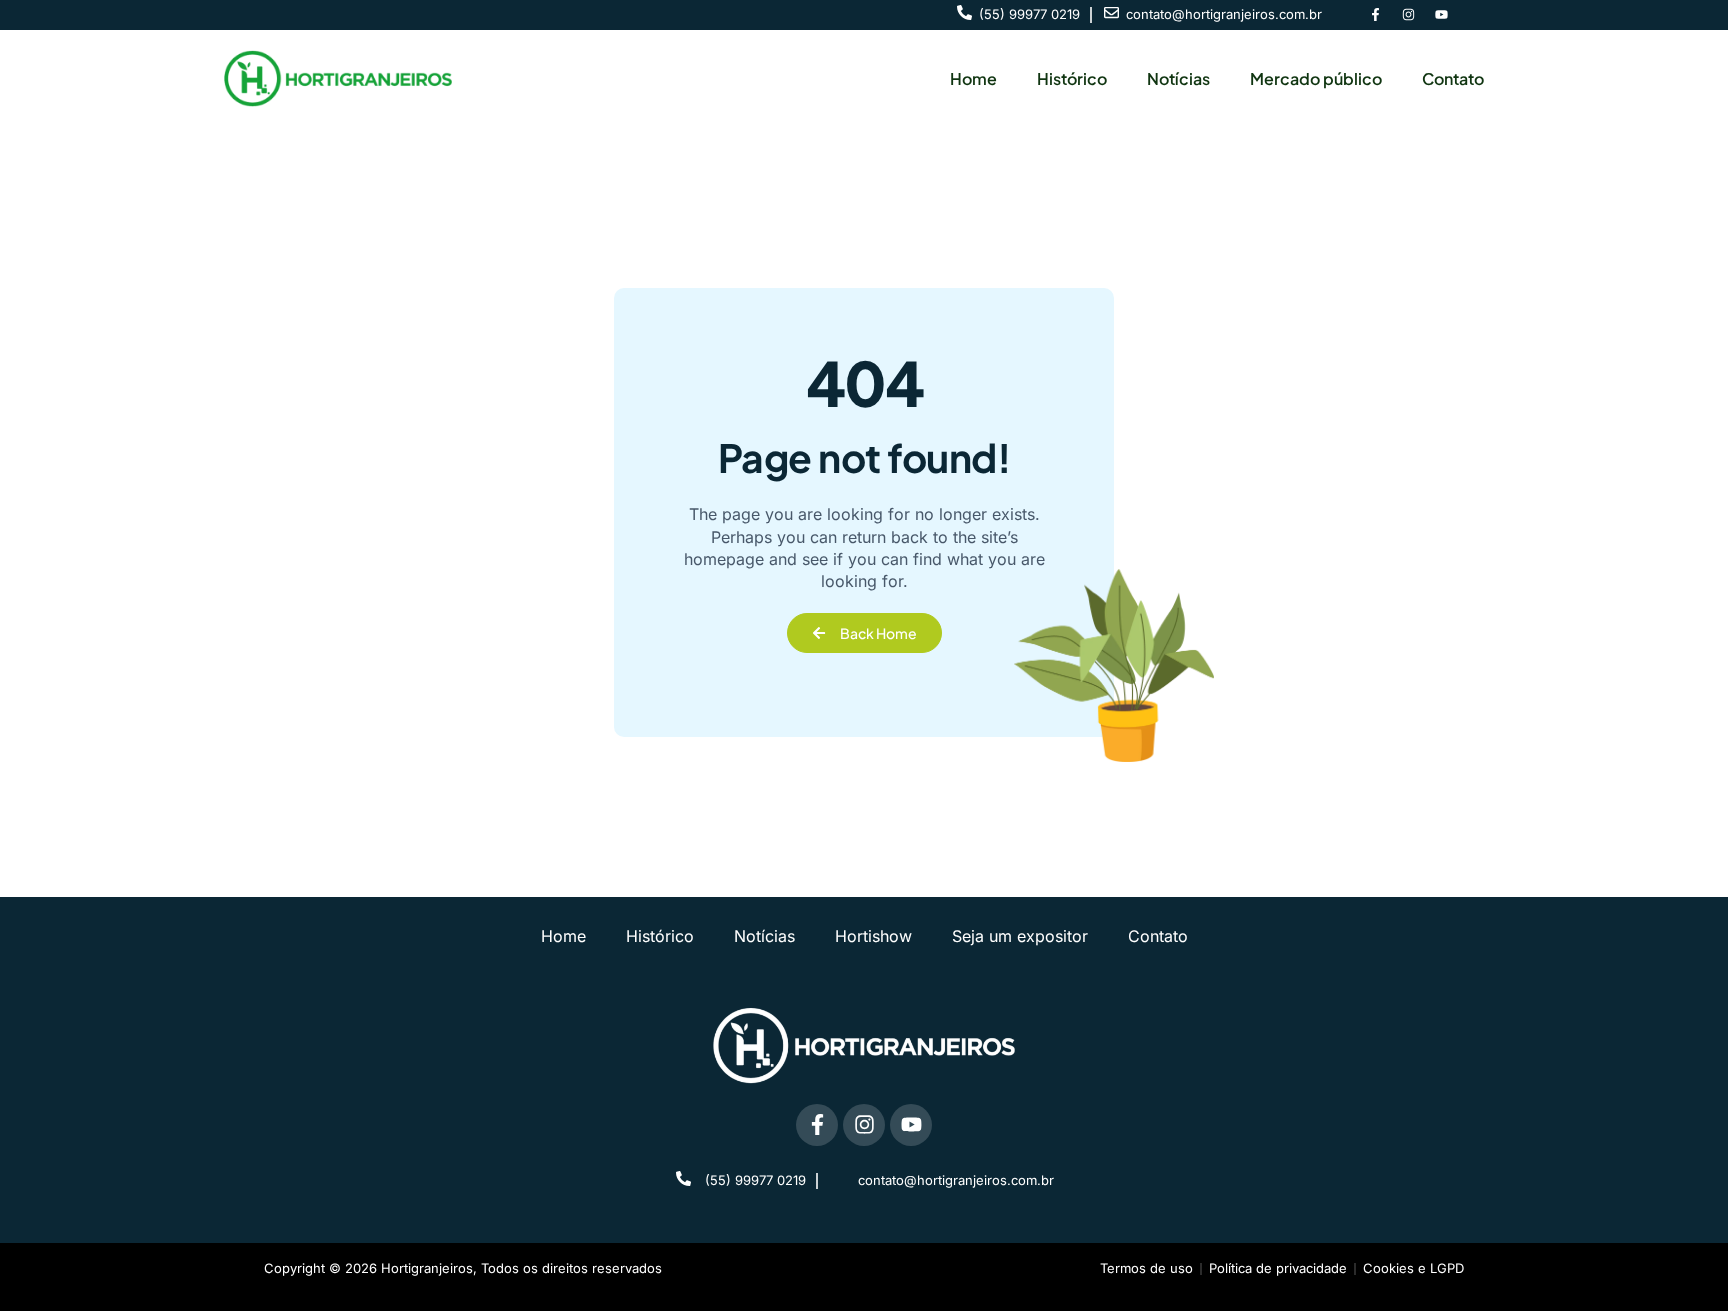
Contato (1453, 78)
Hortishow (873, 936)
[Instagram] (1408, 15)
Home (973, 78)
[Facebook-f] (1375, 15)
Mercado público (1316, 78)
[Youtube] (1441, 15)
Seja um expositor (1020, 936)
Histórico (1072, 78)
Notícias (1178, 78)
